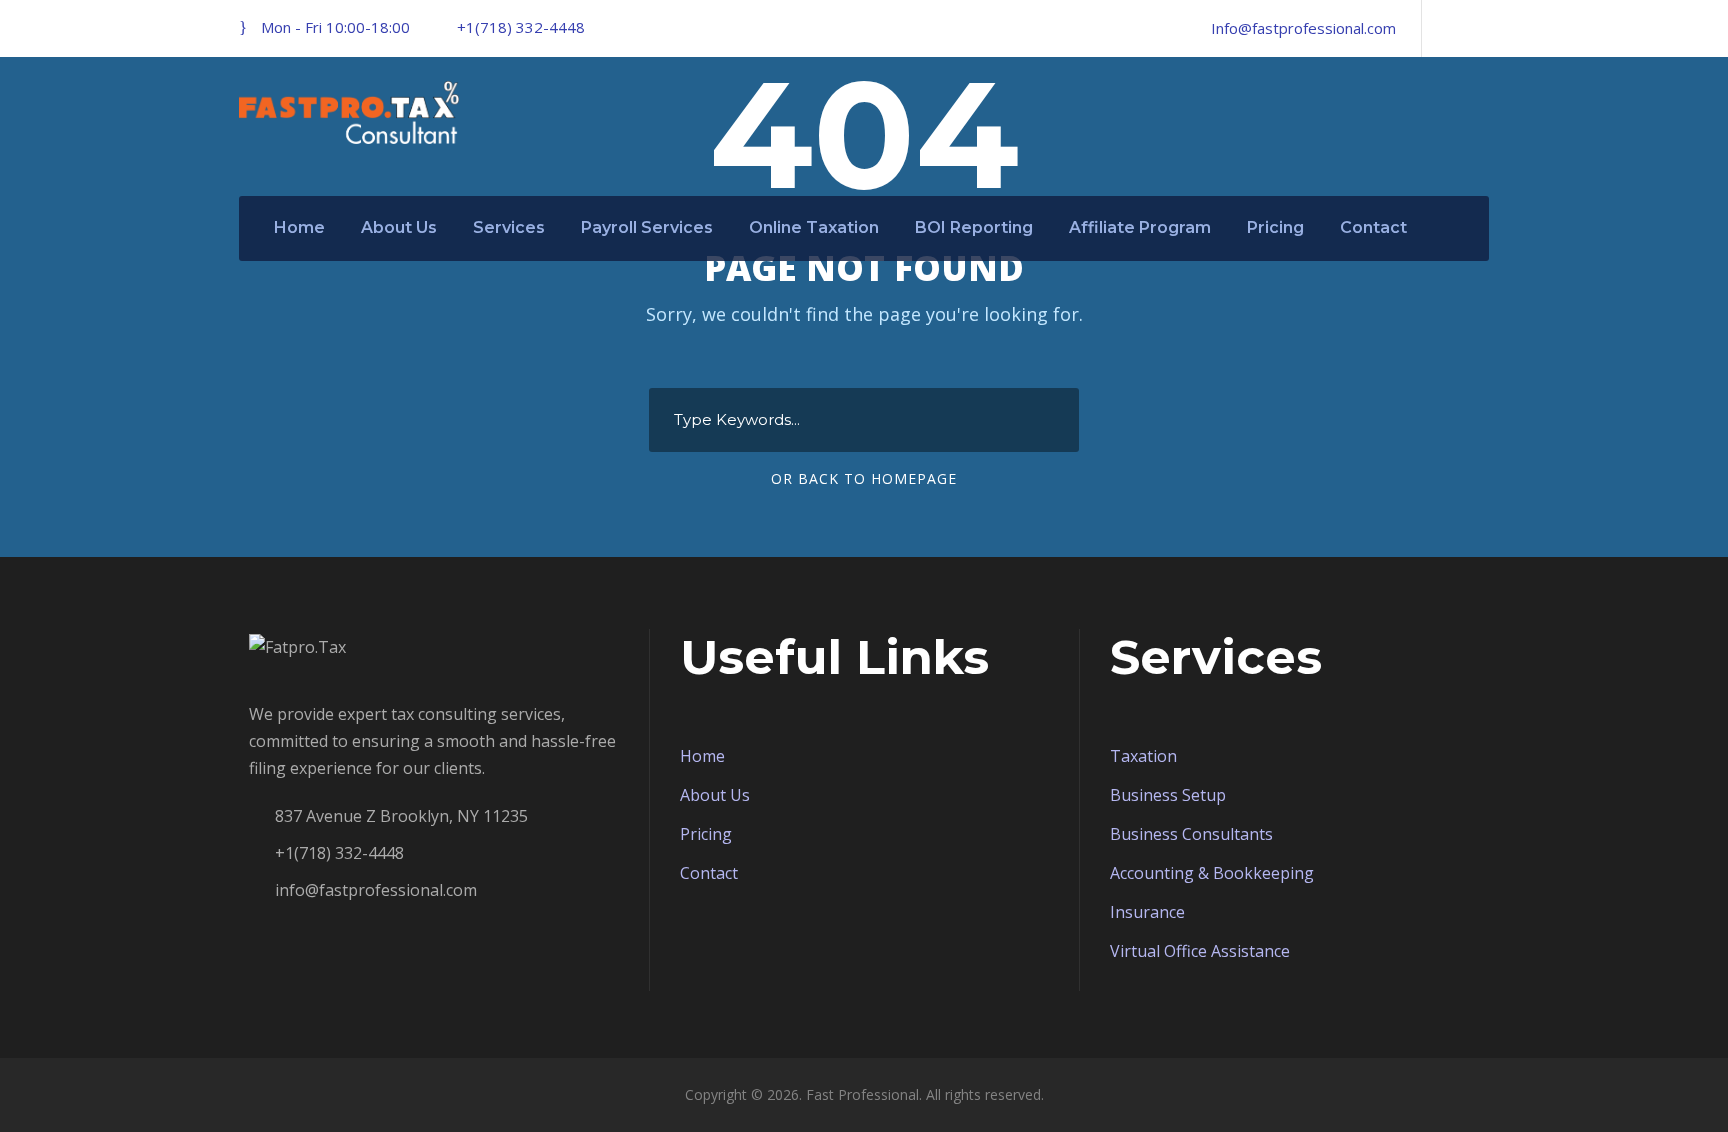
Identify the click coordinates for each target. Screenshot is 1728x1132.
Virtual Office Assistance (1200, 951)
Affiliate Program (1140, 227)
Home (299, 227)
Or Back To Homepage (864, 478)
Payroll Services (647, 227)
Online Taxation (814, 227)
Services (509, 227)
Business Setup (1168, 795)
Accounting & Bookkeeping (1212, 873)
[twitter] (1483, 28)
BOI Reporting (974, 227)
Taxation (1143, 756)
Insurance (1147, 912)
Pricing (1275, 227)
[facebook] (1449, 28)
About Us (399, 227)
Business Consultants (1191, 834)
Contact (1373, 227)
